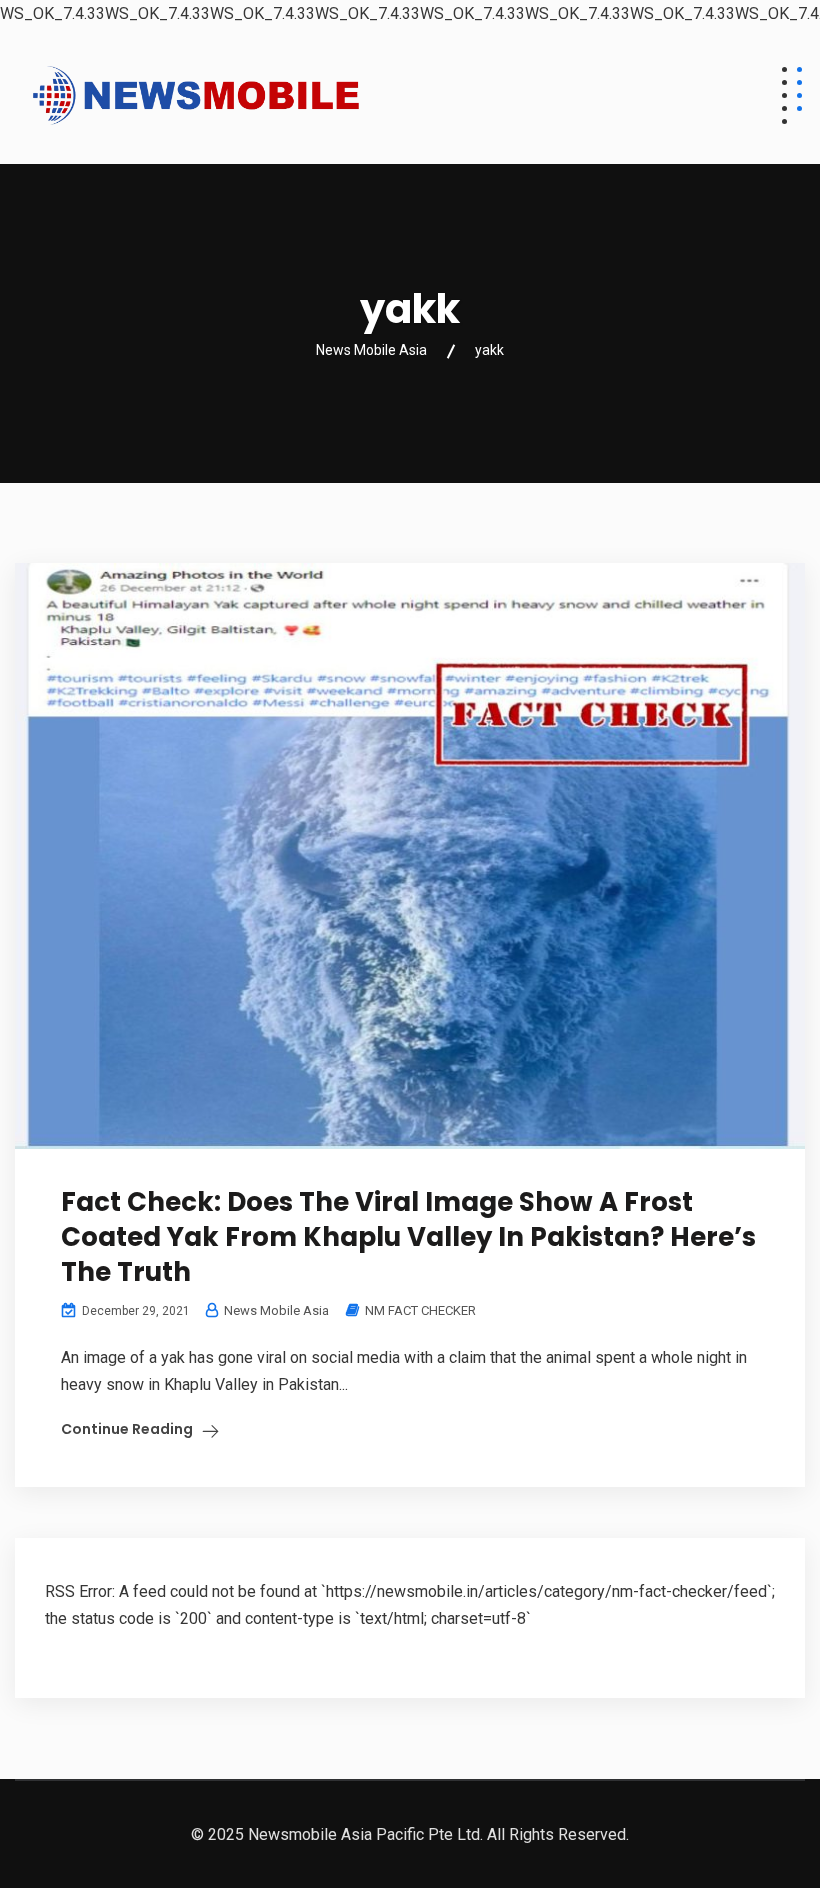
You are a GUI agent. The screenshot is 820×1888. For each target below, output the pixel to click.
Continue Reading (127, 1429)
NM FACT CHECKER (420, 1310)
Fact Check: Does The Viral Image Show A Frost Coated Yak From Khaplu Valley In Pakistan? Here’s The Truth (408, 1237)
